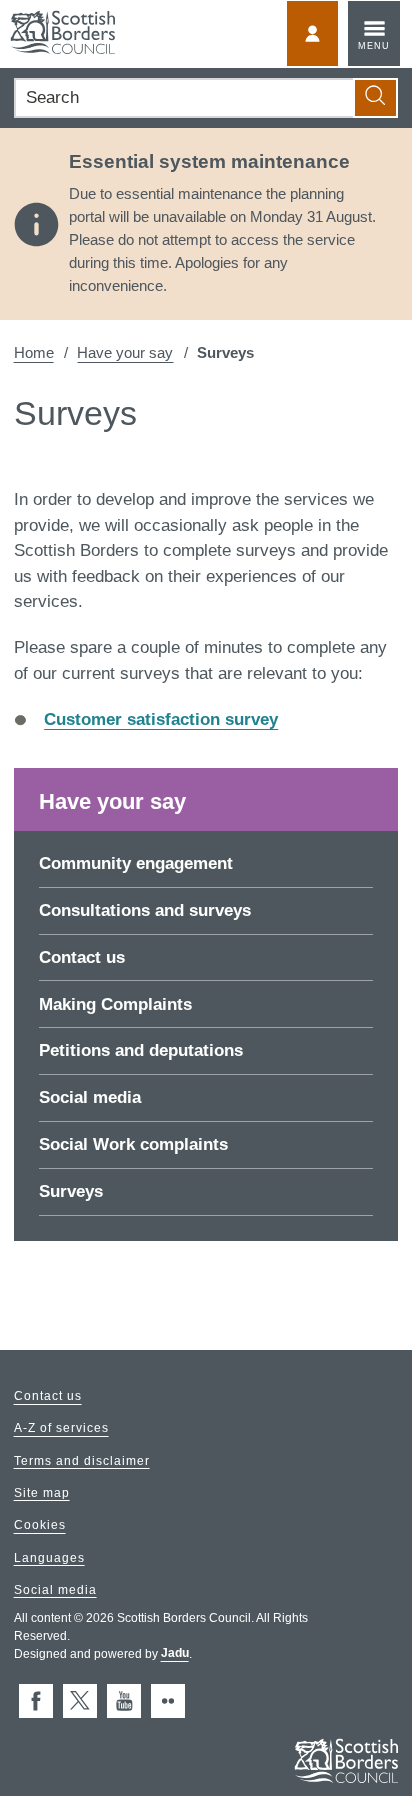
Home (34, 352)
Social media (90, 1097)
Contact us (82, 957)
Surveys (71, 1191)
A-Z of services (61, 1429)
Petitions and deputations (141, 1050)
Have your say (125, 352)
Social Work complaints (133, 1144)
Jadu (175, 1654)
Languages (49, 1558)
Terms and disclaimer (82, 1461)
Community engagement (136, 863)
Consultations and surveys (145, 910)
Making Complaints (115, 1004)
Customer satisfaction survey (161, 719)
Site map (42, 1493)
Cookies (40, 1526)
